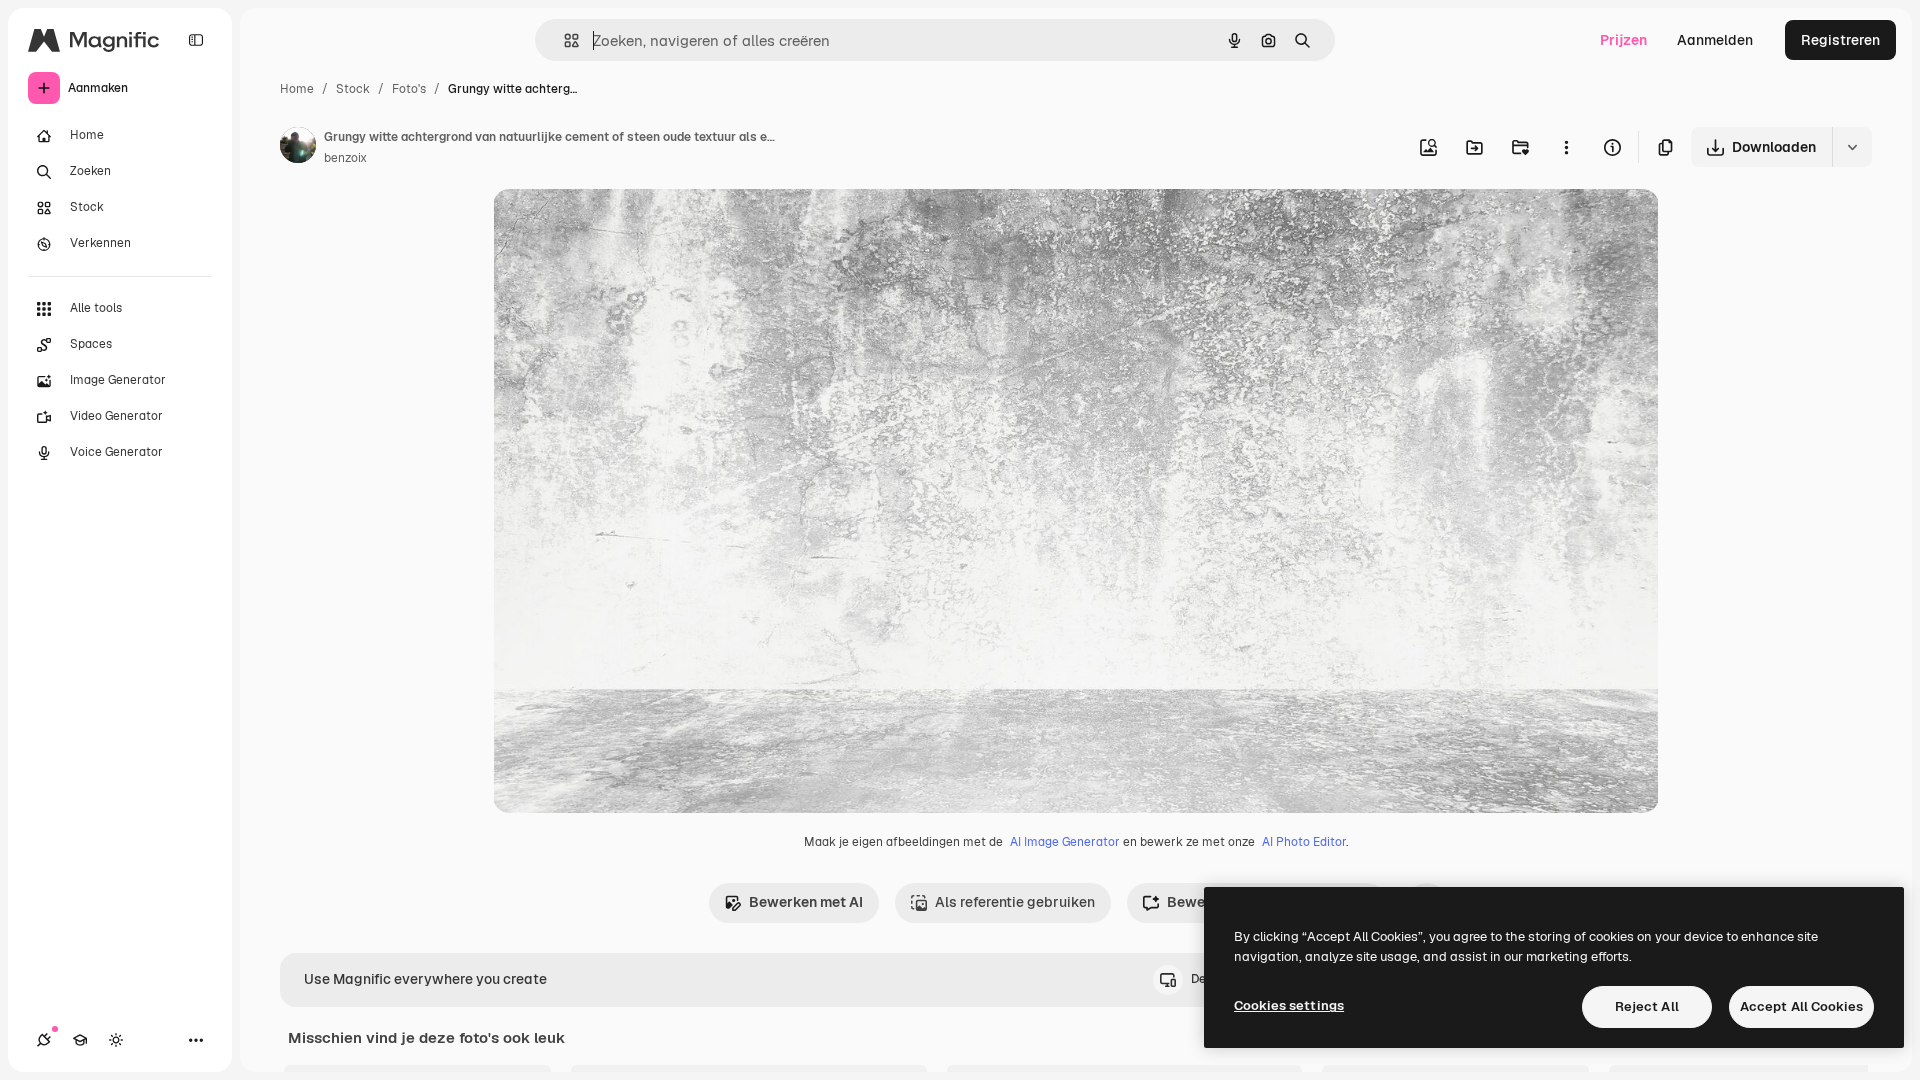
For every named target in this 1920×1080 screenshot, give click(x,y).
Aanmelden (1715, 40)
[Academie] (80, 1040)
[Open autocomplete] (563, 40)
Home (297, 89)
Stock (353, 89)
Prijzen (1623, 40)
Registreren (1840, 40)
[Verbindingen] (44, 1040)
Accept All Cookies (1801, 1006)
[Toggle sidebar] (196, 40)
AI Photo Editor (1304, 842)
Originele (624, 227)
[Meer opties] (1566, 147)
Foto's (409, 89)
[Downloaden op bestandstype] (1852, 147)
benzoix (345, 158)
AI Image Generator (1065, 842)
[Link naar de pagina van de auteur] (298, 148)
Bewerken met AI (806, 902)
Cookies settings (1289, 1005)
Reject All (1647, 1006)
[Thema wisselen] (116, 1040)
